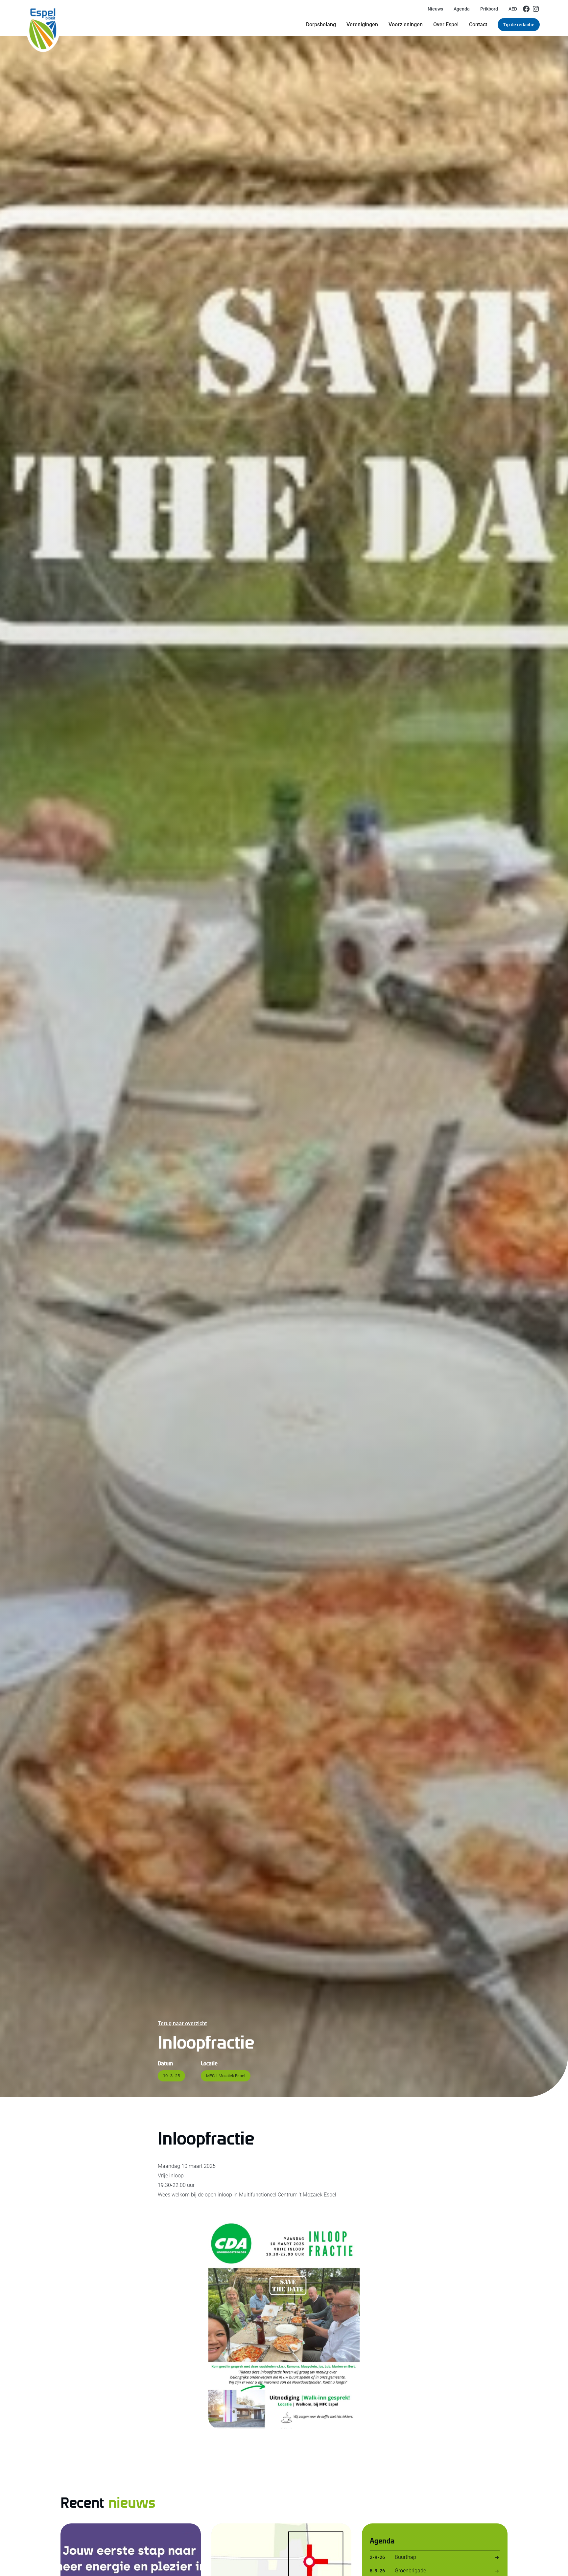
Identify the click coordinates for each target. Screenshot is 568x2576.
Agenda (462, 9)
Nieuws (435, 9)
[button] (321, 25)
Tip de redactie (519, 25)
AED (513, 9)
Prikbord (489, 9)
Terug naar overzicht (182, 2023)
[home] (43, 18)
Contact (478, 24)
